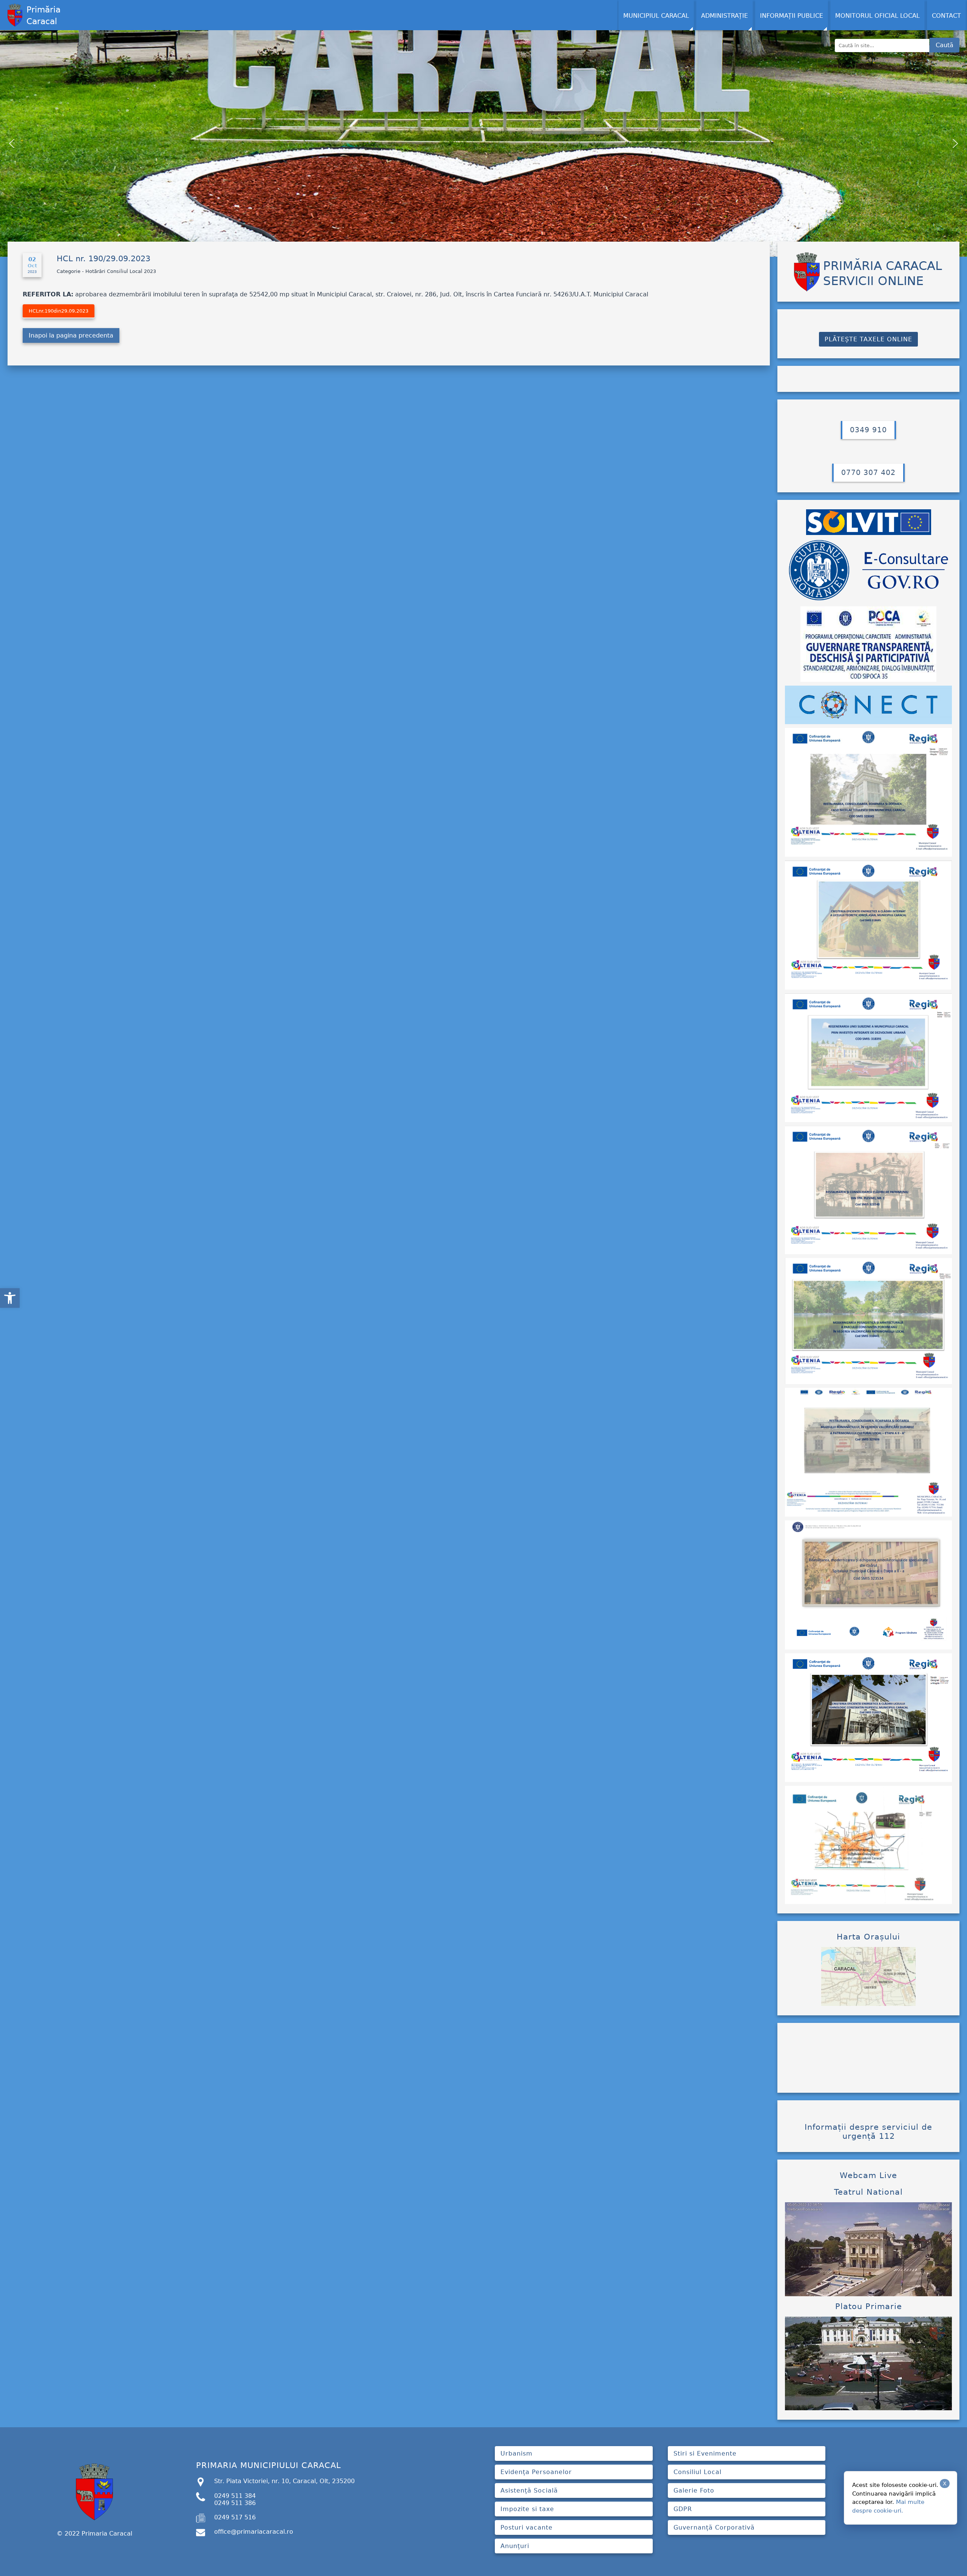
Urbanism (517, 2453)
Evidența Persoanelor (536, 2472)
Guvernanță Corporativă (714, 2527)
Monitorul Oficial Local (877, 16)
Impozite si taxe (527, 2509)
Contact (946, 16)
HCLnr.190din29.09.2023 (59, 311)
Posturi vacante (527, 2527)
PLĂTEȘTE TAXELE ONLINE (868, 339)
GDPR (683, 2509)
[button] (10, 1298)
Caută (945, 45)
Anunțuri (515, 2546)
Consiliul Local (697, 2472)
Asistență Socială (529, 2490)
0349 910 (868, 430)
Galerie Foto (694, 2490)
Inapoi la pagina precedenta (71, 335)
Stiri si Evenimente (705, 2453)
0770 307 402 (868, 472)
